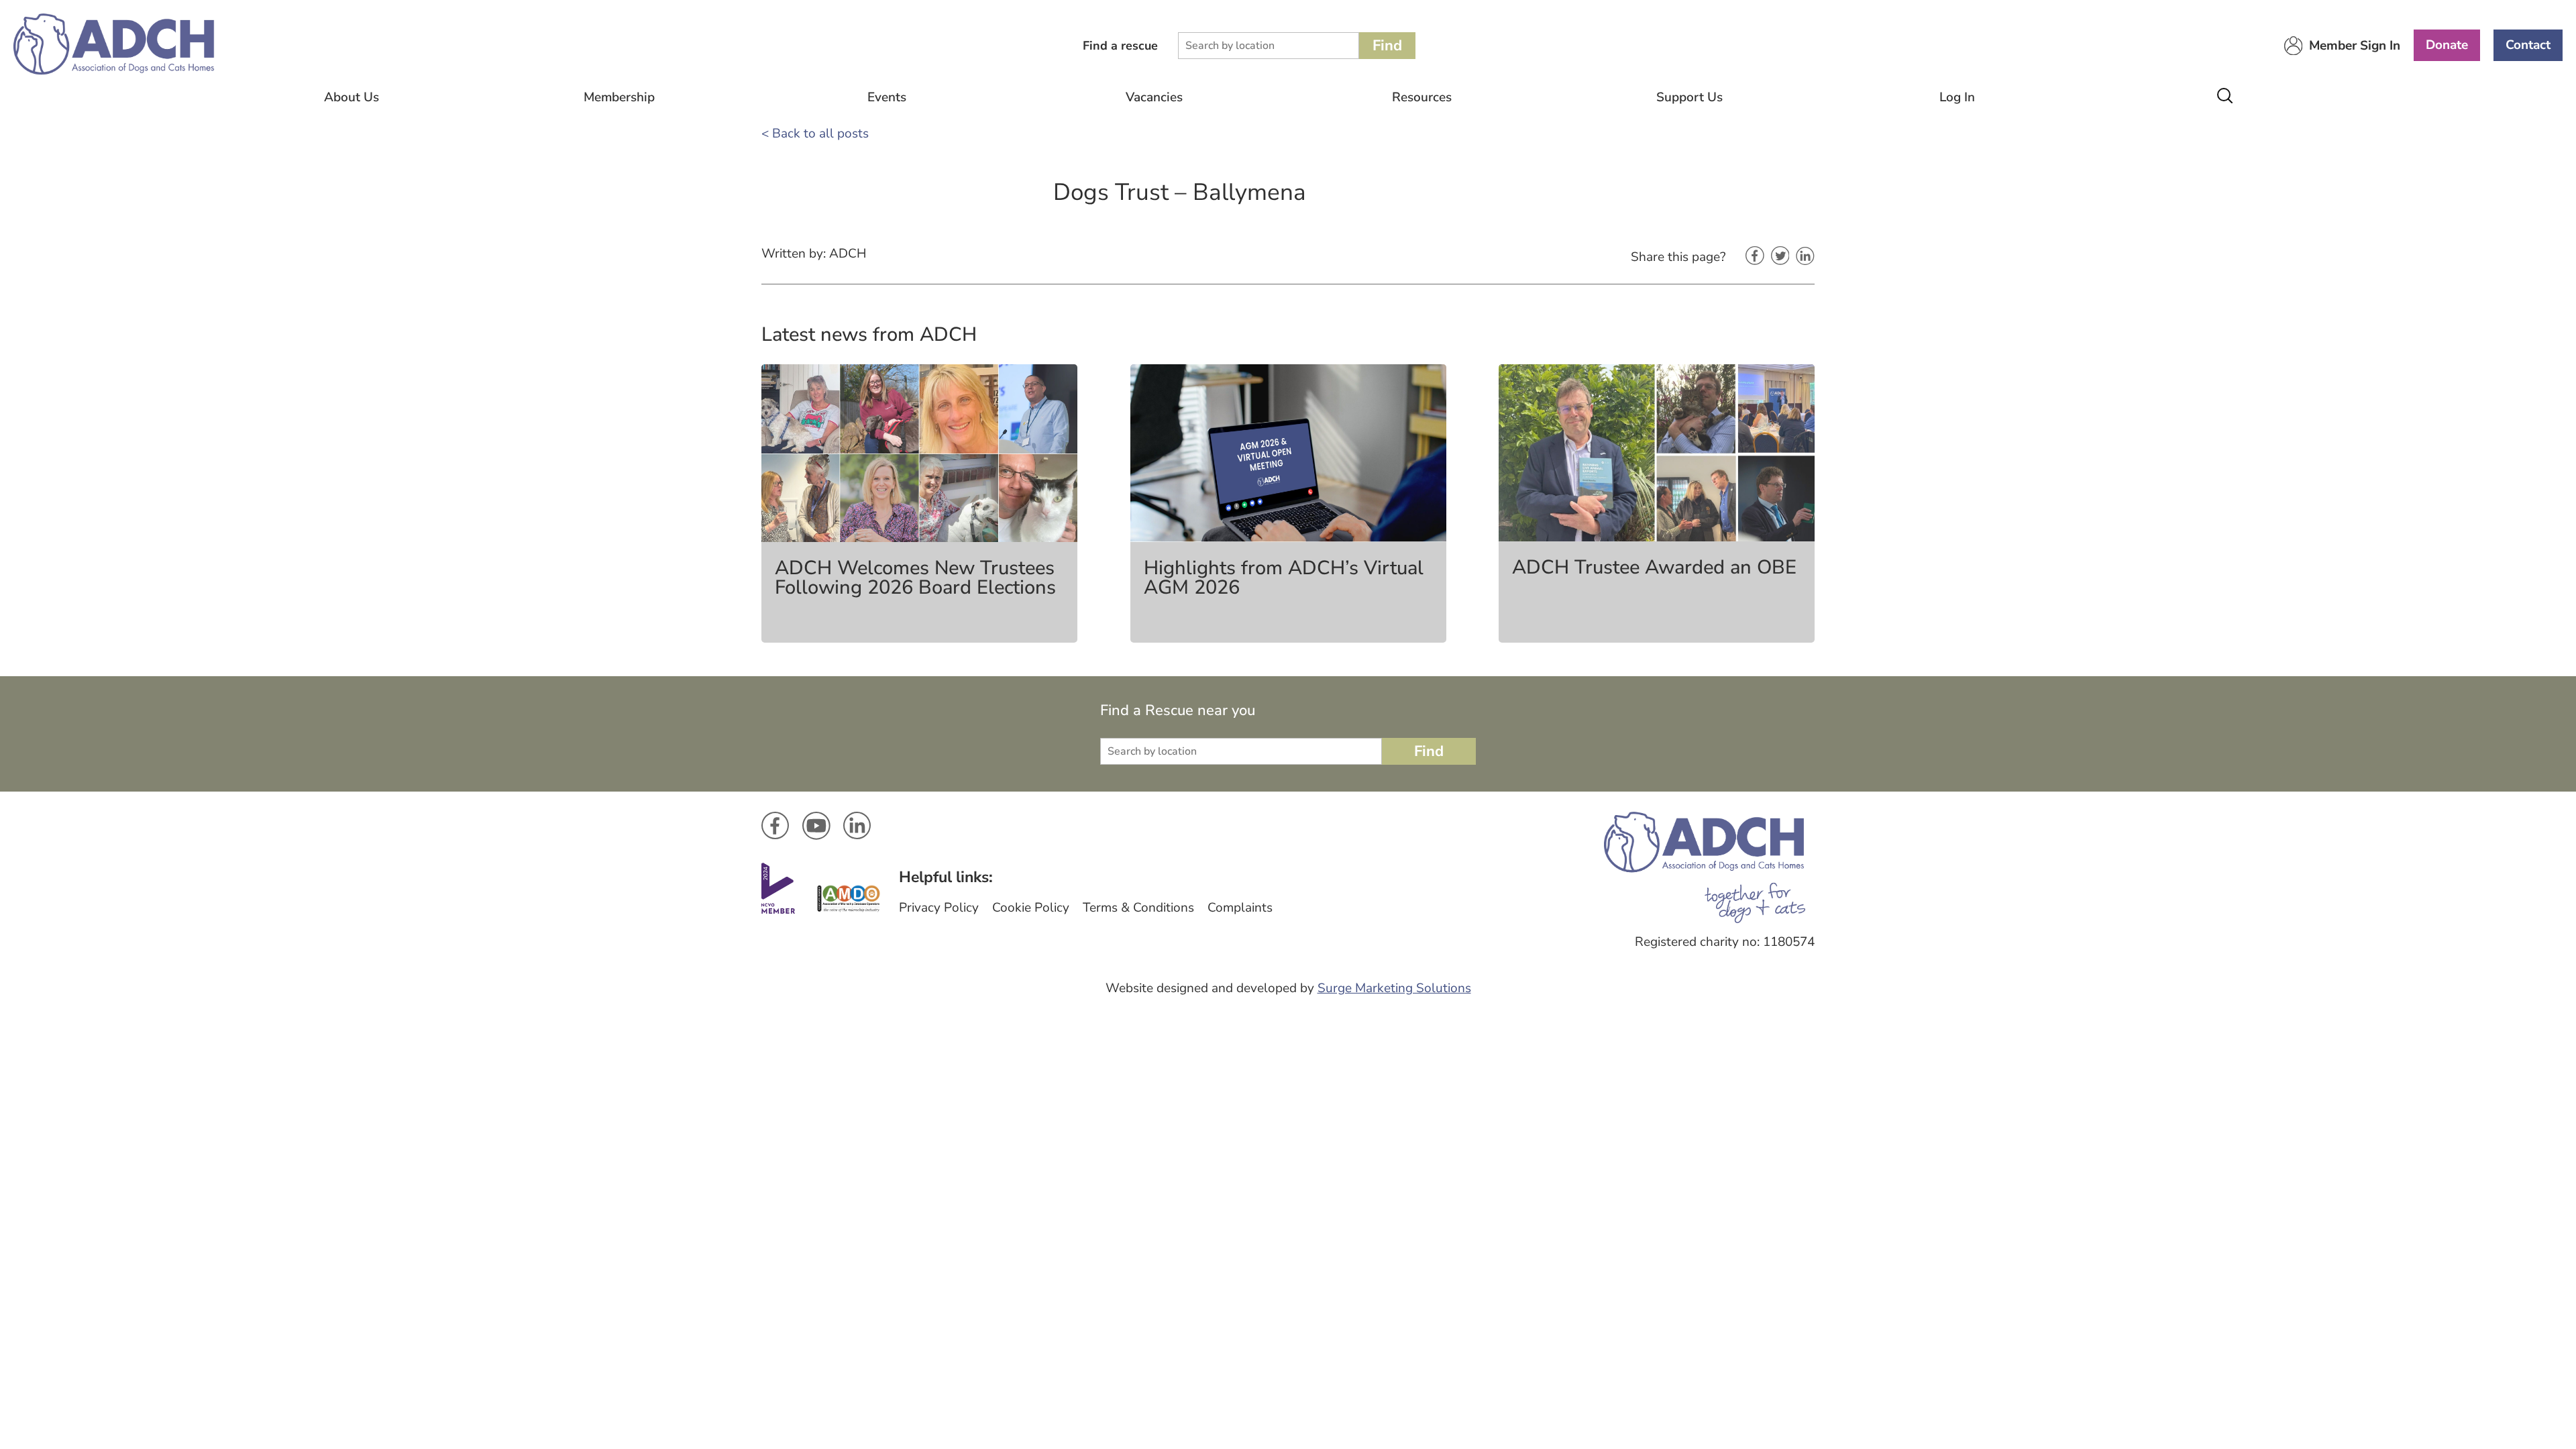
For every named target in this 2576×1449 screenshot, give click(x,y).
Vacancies (1154, 97)
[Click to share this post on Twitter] (1780, 257)
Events (887, 97)
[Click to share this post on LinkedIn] (1805, 257)
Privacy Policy (939, 908)
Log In (1957, 97)
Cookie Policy (1031, 908)
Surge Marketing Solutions (1394, 988)
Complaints (1240, 908)
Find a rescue (1120, 46)
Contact (2528, 45)
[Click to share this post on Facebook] (1755, 257)
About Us (352, 97)
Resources (1422, 97)
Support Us (1689, 97)
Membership (619, 97)
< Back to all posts (815, 133)
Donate (2447, 45)
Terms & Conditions (1138, 908)
